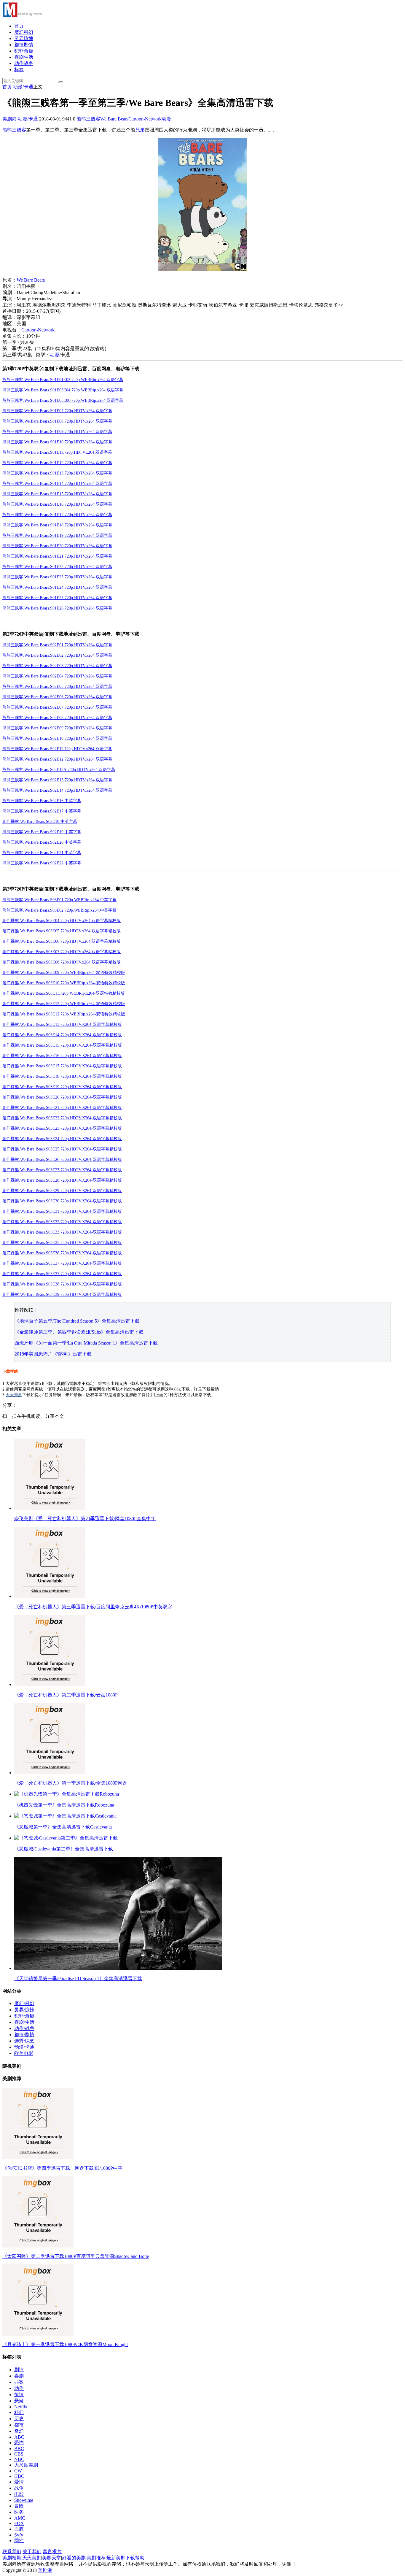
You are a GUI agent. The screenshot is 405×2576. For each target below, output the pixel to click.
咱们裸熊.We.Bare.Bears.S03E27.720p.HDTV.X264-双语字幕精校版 (62, 1170)
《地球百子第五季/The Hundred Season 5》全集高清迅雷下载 (77, 1321)
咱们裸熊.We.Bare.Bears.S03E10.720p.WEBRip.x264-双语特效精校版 (64, 983)
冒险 (19, 2506)
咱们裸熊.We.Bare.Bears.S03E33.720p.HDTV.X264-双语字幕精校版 (62, 1232)
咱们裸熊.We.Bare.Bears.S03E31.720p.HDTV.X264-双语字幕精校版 (62, 1211)
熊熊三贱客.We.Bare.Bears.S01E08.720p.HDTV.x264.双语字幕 (57, 421)
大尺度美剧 (26, 2465)
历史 (19, 2419)
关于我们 (32, 2552)
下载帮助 (10, 1371)
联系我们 (12, 2552)
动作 (19, 2388)
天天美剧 (14, 1395)
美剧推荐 (96, 2558)
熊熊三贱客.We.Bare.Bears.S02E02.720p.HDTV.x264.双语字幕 (57, 655)
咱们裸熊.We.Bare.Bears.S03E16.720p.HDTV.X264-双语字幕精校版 (62, 1056)
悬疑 (19, 2401)
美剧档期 (12, 2558)
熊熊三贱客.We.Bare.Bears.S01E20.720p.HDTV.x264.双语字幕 (57, 546)
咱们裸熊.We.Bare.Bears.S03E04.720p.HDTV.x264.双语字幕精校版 (62, 921)
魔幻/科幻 (24, 2003)
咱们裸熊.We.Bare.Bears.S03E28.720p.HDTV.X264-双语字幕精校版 (62, 1180)
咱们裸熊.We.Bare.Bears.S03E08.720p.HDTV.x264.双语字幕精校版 (62, 962)
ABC (19, 2437)
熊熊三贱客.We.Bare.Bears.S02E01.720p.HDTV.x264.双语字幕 (57, 645)
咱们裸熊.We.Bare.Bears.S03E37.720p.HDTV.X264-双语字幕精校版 (62, 1263)
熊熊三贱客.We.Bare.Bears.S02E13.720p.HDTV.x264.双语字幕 (57, 780)
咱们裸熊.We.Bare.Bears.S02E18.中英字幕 (40, 822)
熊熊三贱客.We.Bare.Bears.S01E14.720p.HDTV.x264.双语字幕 (57, 484)
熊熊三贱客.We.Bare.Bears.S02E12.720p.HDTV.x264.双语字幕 (57, 759)
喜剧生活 (24, 57)
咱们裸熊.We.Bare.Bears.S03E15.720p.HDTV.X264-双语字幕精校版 (62, 1045)
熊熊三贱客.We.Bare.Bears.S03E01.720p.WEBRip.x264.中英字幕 (59, 900)
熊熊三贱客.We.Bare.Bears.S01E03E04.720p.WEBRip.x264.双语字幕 (63, 390)
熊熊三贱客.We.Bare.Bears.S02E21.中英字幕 (42, 853)
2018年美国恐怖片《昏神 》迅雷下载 (53, 1354)
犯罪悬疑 (24, 51)
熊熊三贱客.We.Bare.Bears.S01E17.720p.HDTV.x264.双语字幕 (57, 515)
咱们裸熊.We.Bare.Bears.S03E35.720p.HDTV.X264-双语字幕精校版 (62, 1243)
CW (18, 2471)
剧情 (19, 2370)
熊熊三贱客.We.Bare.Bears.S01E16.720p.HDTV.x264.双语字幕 (57, 504)
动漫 (166, 119)
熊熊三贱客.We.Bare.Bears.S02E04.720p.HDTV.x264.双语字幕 (57, 676)
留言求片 (52, 2552)
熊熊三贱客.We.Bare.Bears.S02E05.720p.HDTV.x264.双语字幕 (57, 687)
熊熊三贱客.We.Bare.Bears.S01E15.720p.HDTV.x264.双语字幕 (57, 494)
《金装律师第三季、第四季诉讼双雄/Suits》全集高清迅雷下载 (79, 1332)
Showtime (24, 2500)
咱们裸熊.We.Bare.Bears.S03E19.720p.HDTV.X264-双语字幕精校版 (62, 1087)
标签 (19, 70)
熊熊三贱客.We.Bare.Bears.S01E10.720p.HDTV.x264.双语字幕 (57, 442)
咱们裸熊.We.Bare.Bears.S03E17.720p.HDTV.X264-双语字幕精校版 (62, 1066)
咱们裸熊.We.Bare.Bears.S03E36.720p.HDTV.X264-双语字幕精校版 (62, 1253)
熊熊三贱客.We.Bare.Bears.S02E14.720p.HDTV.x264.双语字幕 (57, 790)
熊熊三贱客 (88, 119)
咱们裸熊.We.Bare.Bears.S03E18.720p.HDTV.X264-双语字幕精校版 (62, 1076)
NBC (19, 2459)
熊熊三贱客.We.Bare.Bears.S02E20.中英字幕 (42, 842)
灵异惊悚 (24, 38)
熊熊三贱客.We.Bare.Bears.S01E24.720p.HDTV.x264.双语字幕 (57, 587)
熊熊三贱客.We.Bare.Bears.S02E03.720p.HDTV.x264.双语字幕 (57, 666)
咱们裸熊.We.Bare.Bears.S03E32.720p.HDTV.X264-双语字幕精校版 (62, 1222)
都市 (19, 2425)
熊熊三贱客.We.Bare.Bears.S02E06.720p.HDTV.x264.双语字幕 (57, 697)
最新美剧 (116, 2558)
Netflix (21, 2407)
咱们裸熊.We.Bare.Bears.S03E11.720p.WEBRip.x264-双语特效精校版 (64, 993)
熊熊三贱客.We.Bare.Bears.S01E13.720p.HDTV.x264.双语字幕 (57, 473)
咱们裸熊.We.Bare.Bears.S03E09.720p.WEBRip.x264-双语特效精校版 (64, 973)
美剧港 (9, 119)
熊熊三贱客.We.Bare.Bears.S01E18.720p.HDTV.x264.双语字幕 (57, 525)
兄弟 (140, 130)
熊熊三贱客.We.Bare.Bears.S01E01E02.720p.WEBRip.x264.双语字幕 (63, 380)
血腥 (19, 2529)
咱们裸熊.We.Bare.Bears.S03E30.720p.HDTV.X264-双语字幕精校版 (62, 1201)
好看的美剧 (74, 2558)
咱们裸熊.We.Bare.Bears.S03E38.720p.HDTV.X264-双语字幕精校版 (62, 1284)
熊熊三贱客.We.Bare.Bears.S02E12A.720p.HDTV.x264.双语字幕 (59, 770)
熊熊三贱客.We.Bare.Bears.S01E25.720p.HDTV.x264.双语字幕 (57, 598)
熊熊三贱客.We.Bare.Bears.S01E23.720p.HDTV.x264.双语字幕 (57, 577)
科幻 (19, 2412)
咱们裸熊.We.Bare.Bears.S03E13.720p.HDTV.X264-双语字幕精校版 (62, 1024)
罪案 (19, 2382)
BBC (19, 2449)
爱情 (19, 2482)
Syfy (19, 2535)
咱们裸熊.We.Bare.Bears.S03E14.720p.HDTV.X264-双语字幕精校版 (62, 1035)
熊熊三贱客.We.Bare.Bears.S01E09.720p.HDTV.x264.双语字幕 (57, 432)
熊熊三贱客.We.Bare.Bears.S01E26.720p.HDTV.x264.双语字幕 (57, 608)
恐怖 (19, 2443)
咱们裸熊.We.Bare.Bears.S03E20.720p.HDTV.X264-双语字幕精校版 (62, 1097)
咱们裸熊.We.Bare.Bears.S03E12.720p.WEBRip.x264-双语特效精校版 (64, 1004)
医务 (19, 2512)
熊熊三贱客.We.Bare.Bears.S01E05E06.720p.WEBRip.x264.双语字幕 (63, 400)
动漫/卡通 (23, 87)
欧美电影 (24, 2053)
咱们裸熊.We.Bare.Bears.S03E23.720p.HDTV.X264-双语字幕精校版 (62, 1128)
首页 (19, 26)
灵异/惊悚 (24, 2010)
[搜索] (61, 82)
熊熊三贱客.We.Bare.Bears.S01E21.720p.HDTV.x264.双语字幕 (57, 556)
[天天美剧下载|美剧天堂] (22, 16)
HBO (19, 2476)
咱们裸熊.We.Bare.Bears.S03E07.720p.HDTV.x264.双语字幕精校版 (62, 952)
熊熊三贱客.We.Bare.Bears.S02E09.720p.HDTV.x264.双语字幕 (57, 728)
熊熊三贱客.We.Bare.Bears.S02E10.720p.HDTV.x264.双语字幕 (57, 738)
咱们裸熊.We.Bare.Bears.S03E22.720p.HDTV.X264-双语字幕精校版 (62, 1118)
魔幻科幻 (24, 32)
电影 (19, 2494)
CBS (19, 2454)
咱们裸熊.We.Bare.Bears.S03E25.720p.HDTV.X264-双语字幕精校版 (62, 1149)
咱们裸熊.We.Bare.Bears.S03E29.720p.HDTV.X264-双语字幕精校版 (62, 1191)
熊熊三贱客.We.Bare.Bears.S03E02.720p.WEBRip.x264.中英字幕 (59, 910)
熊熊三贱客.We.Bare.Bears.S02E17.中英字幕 (42, 811)
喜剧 (19, 2376)
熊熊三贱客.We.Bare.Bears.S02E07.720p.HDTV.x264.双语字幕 (57, 707)
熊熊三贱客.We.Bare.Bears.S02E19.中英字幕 (42, 832)
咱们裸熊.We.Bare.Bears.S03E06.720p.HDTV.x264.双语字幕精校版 (62, 941)
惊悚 (19, 2395)
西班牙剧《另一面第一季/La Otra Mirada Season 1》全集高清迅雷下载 (86, 1343)
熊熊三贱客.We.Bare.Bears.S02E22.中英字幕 (42, 863)
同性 (19, 2541)
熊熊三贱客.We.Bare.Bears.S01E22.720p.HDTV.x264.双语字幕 (57, 567)
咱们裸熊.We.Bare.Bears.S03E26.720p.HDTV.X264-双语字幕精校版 (62, 1160)
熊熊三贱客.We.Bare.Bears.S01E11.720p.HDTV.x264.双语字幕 (57, 452)
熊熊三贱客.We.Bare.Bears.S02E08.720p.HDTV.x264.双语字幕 (57, 718)
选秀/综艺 (24, 2041)
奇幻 (19, 2431)
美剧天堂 (52, 2558)
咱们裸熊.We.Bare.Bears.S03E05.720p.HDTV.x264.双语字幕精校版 (62, 931)
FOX (19, 2523)
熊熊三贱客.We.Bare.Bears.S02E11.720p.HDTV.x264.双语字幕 (57, 749)
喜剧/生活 (24, 2022)
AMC (20, 2518)
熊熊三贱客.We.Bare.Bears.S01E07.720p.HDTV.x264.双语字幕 (57, 411)
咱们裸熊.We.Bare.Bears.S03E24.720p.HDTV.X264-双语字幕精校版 (62, 1139)
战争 (19, 2488)
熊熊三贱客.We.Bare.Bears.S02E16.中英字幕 (42, 801)
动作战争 (24, 63)
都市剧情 (24, 45)
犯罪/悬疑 (24, 2016)
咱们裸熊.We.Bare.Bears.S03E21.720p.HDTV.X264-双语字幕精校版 (62, 1108)
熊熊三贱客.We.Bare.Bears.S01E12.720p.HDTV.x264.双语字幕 (57, 463)
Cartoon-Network (145, 119)
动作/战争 (24, 2028)
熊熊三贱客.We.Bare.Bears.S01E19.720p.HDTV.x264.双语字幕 (57, 535)
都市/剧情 (24, 2035)
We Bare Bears (114, 119)
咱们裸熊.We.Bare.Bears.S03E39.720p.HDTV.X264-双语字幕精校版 (62, 1295)
